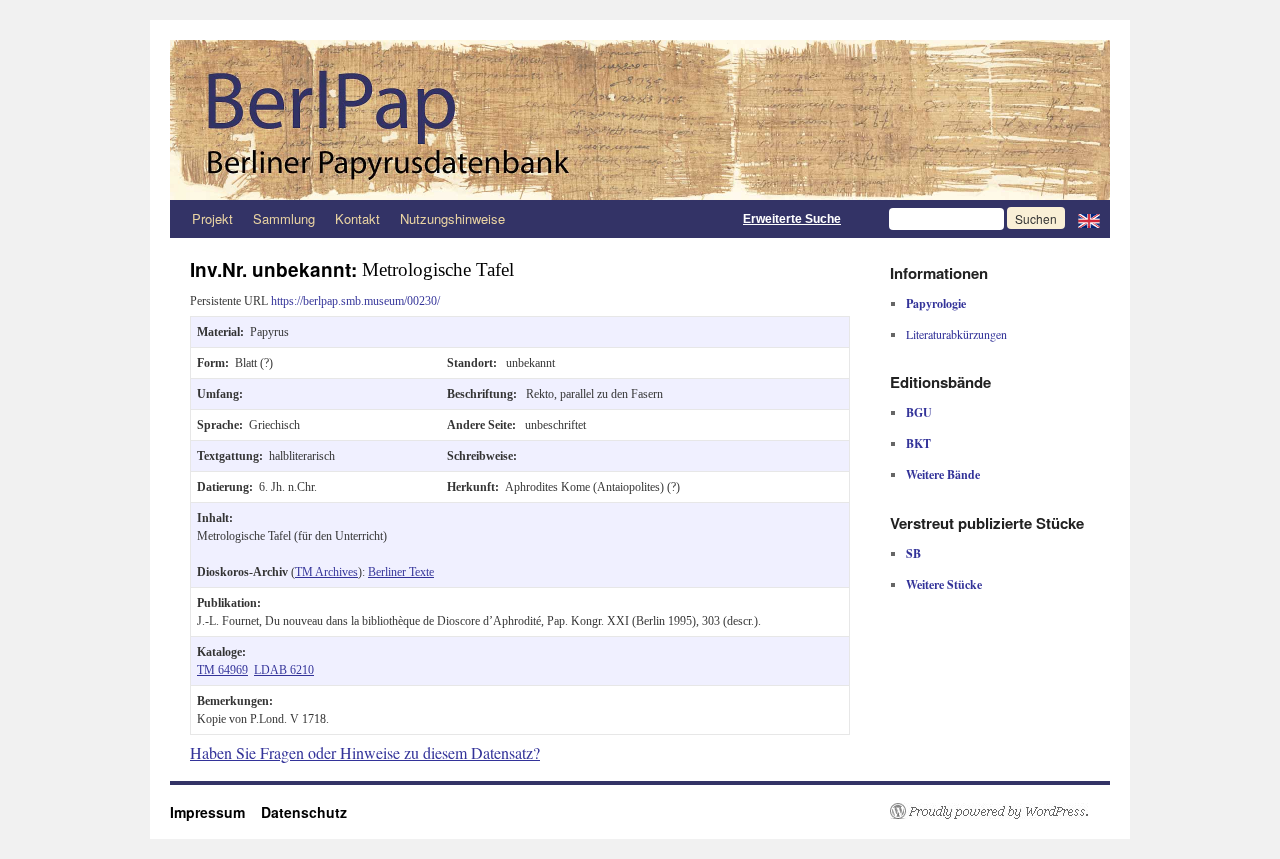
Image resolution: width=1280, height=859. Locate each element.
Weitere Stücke (944, 584)
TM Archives (326, 572)
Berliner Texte (401, 572)
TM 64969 (222, 670)
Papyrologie (936, 303)
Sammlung (284, 218)
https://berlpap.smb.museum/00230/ (355, 301)
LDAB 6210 (284, 670)
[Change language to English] (1089, 219)
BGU (919, 412)
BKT (918, 443)
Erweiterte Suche (792, 219)
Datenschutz (304, 812)
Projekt (212, 218)
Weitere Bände (943, 474)
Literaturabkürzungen (956, 334)
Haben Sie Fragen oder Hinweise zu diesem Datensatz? (365, 752)
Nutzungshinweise (452, 218)
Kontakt (357, 218)
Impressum (215, 812)
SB (913, 553)
